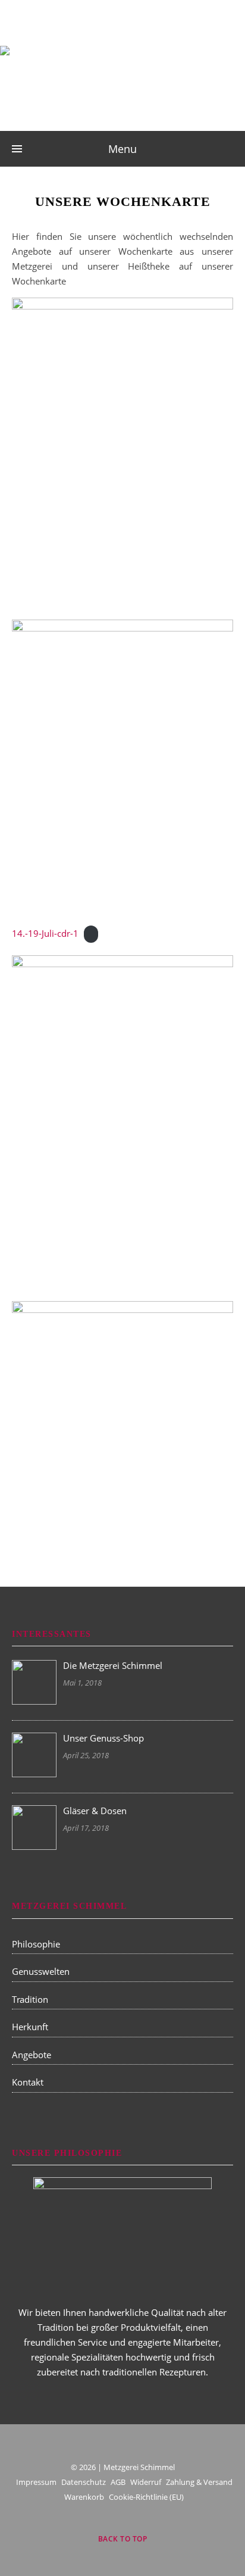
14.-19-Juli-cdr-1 (45, 933)
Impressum (36, 2482)
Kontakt (28, 2082)
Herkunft (30, 2027)
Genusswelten (41, 1971)
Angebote (32, 2055)
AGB (118, 2482)
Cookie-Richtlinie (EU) (146, 2497)
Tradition (30, 1999)
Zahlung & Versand (199, 2482)
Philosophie (36, 1944)
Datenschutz (84, 2482)
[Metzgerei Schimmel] (122, 76)
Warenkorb (84, 2497)
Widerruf (146, 2482)
